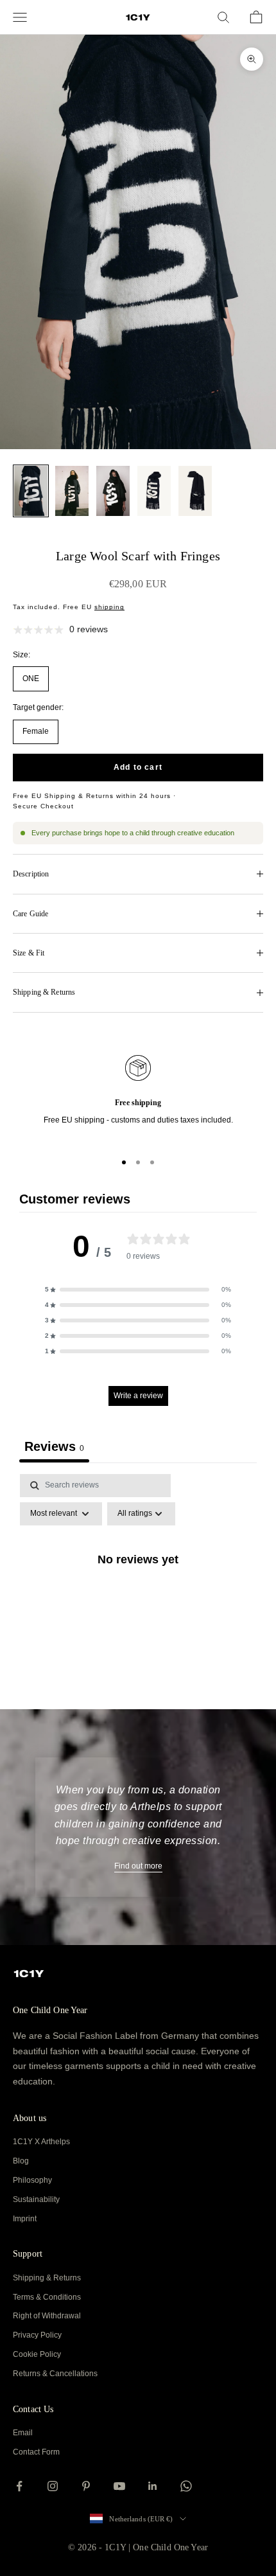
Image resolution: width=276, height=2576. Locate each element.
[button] (138, 1290)
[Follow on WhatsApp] (186, 2486)
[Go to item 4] (154, 491)
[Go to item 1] (31, 491)
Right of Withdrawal (47, 2316)
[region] (138, 1097)
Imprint (25, 2219)
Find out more (138, 1866)
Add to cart (138, 767)
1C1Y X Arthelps (41, 2142)
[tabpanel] (138, 1588)
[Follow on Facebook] (19, 2486)
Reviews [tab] (54, 1446)
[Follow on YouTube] (119, 2486)
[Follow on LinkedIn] (153, 2486)
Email (23, 2433)
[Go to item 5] (195, 491)
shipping (109, 607)
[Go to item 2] (72, 491)
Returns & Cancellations (55, 2374)
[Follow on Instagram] (53, 2486)
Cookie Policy (37, 2354)
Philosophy (32, 2180)
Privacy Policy (37, 2335)
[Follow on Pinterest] (86, 2486)
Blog (21, 2161)
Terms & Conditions (47, 2297)
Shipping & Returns (47, 2278)
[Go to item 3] (113, 491)
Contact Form (36, 2452)
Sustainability (36, 2199)
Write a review (138, 1396)
